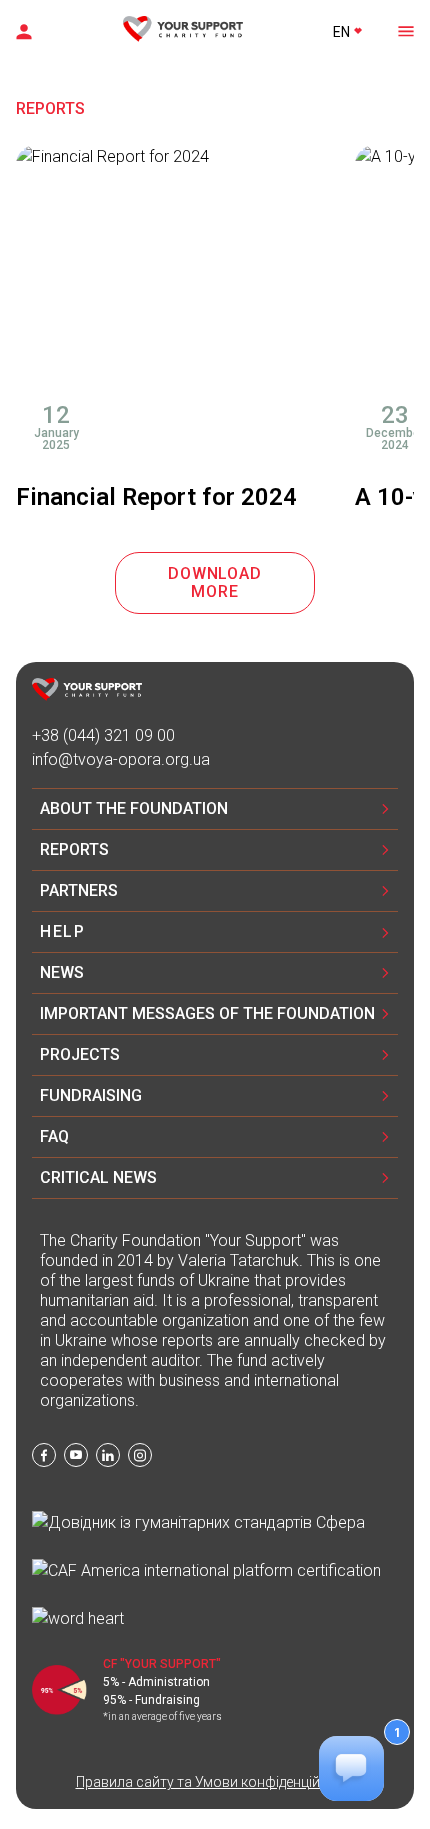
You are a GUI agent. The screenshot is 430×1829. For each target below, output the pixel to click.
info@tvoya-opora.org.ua (121, 759)
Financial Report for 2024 (156, 497)
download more (214, 582)
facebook (44, 1455)
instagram (140, 1455)
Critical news (98, 1177)
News (62, 972)
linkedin (108, 1455)
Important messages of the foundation (207, 1013)
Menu (404, 30)
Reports (74, 849)
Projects (80, 1054)
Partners (79, 890)
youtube (76, 1455)
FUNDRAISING (91, 1095)
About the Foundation (134, 808)
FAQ (54, 1136)
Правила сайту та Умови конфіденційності (215, 1782)
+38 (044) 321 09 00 (103, 735)
